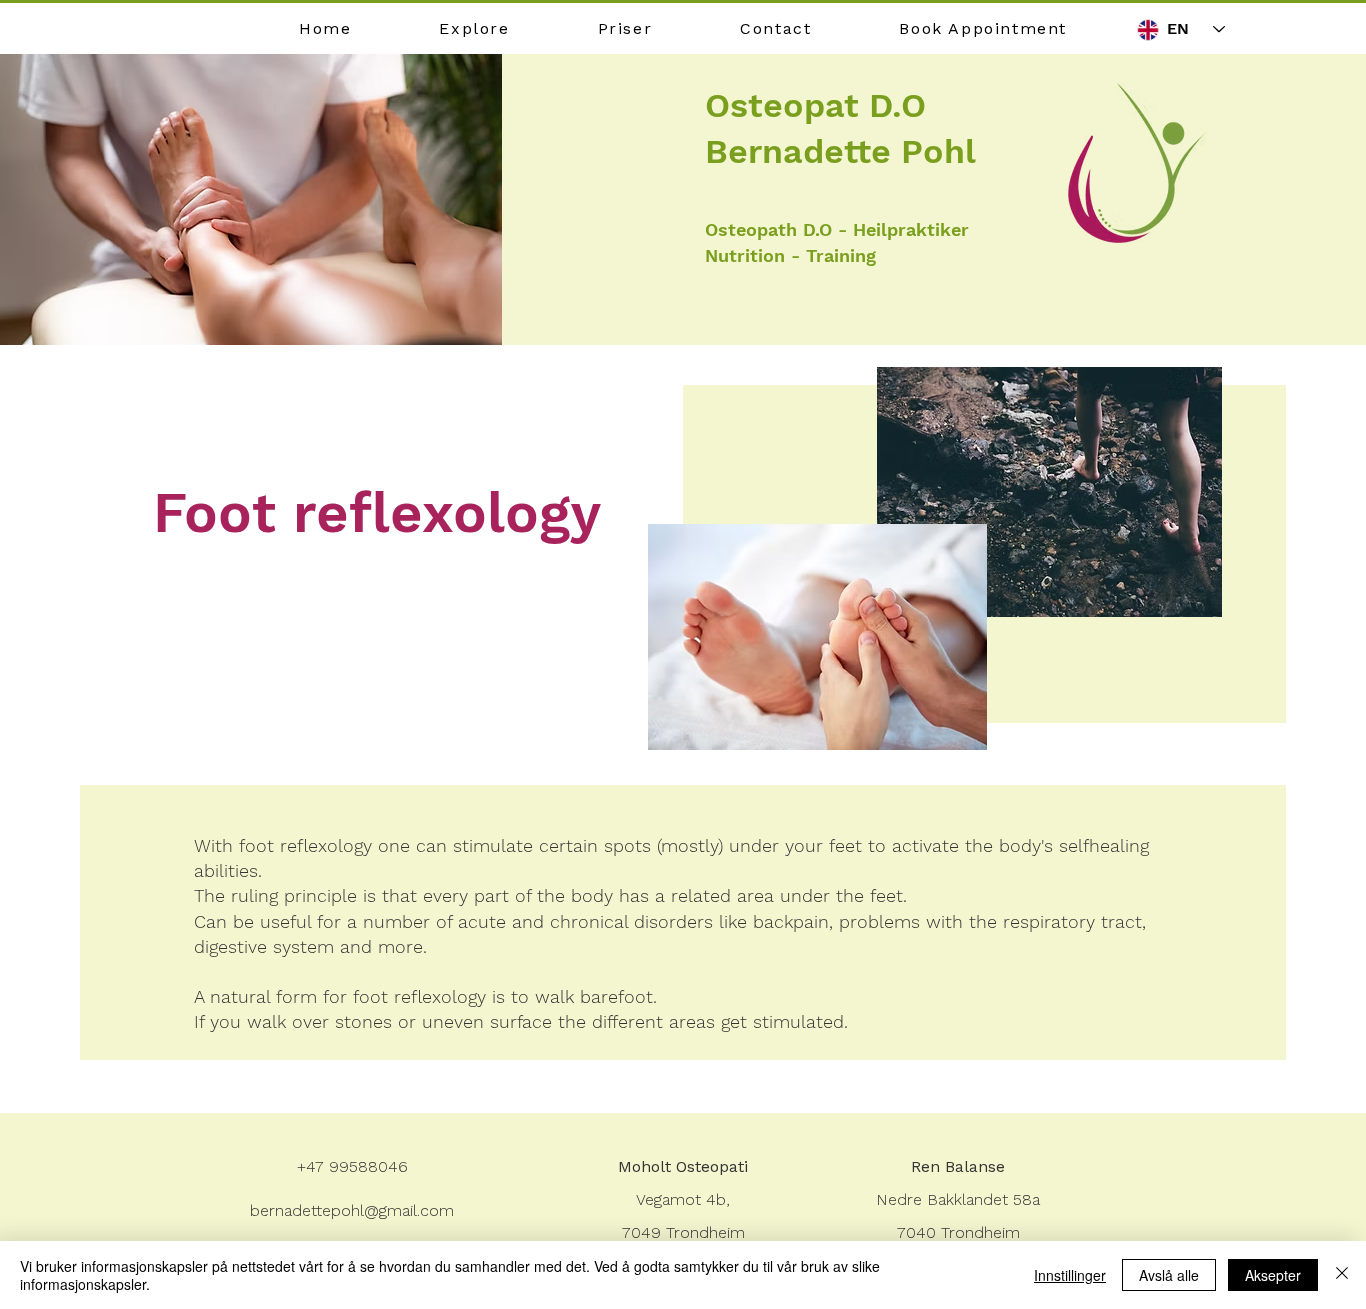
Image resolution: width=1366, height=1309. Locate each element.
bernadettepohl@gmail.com (352, 1210)
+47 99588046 (352, 1166)
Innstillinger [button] (1070, 1275)
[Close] (1342, 1275)
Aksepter (1273, 1275)
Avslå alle (1169, 1275)
